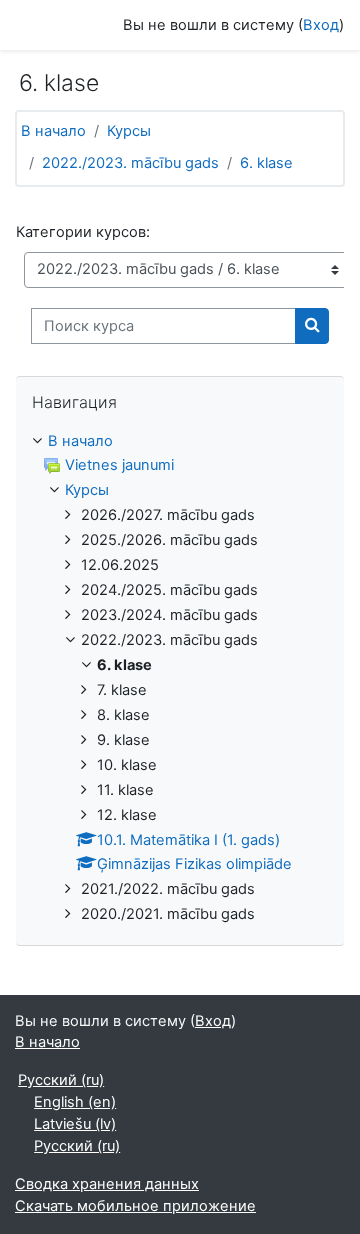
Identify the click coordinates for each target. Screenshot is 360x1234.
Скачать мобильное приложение (135, 1206)
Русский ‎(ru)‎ (61, 1080)
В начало (53, 131)
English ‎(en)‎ (75, 1102)
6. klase (266, 163)
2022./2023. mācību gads (130, 163)
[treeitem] (180, 679)
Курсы (129, 131)
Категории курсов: (83, 232)
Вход (321, 25)
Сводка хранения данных (107, 1184)
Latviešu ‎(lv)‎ (75, 1124)
